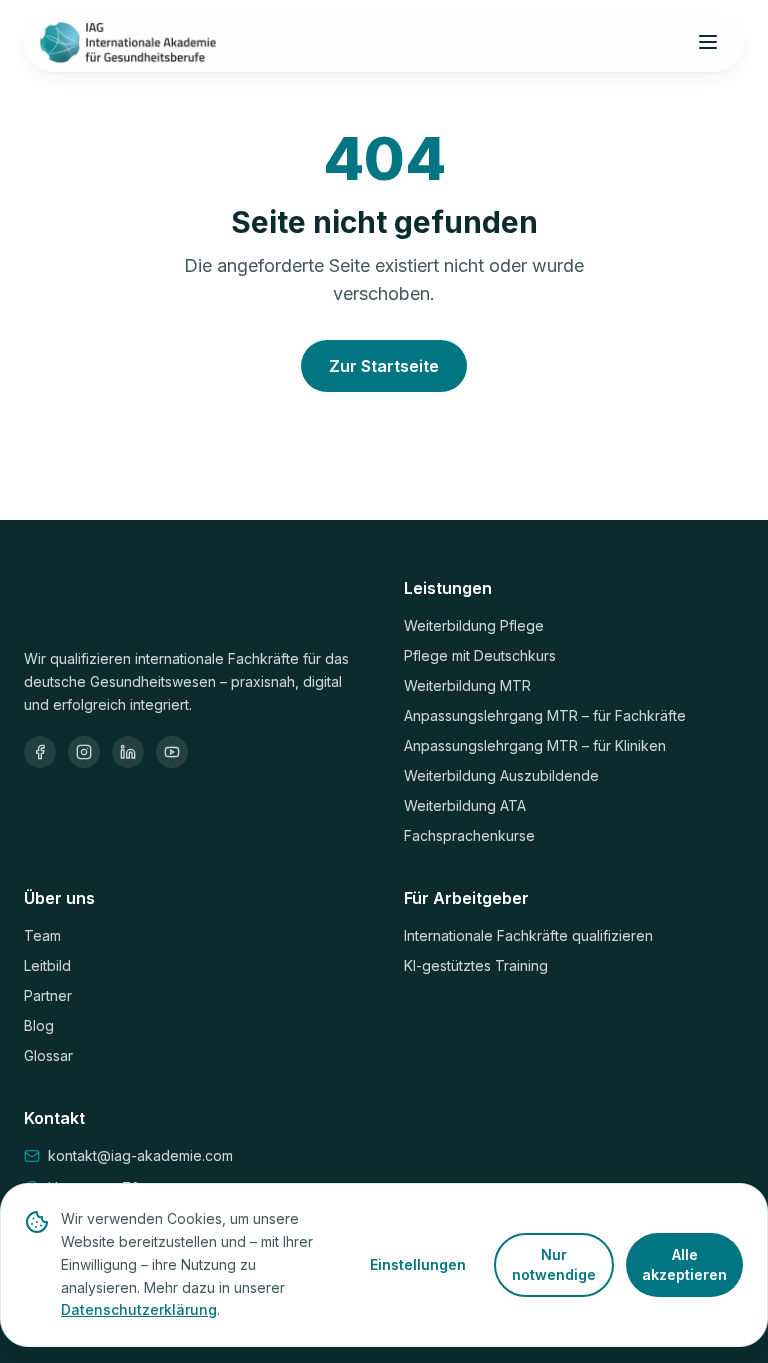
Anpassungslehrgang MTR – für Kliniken (535, 745)
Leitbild (47, 965)
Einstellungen (418, 1264)
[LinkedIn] (128, 752)
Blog (39, 1025)
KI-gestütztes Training (476, 965)
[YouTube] (172, 752)
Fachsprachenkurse (469, 835)
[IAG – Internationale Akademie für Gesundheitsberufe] (128, 42)
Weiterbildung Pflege (474, 625)
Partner (48, 995)
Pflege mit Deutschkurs (480, 655)
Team (42, 935)
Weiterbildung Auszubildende (501, 775)
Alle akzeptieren (684, 1264)
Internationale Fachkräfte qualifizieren (528, 935)
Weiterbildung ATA (465, 805)
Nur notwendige (554, 1264)
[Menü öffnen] (708, 42)
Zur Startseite (384, 366)
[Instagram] (84, 752)
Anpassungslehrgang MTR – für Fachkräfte (545, 715)
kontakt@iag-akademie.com (140, 1155)
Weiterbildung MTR (467, 685)
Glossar (48, 1055)
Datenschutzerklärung (139, 1309)
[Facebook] (40, 752)
